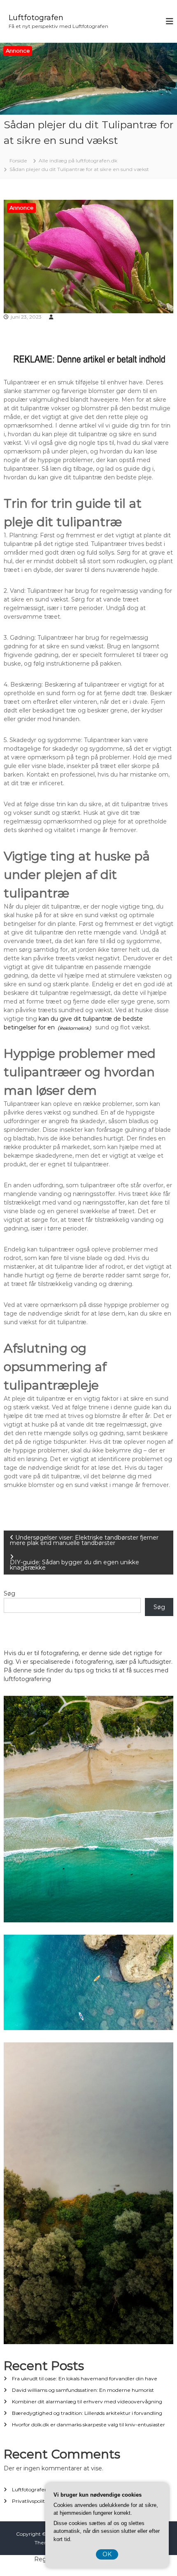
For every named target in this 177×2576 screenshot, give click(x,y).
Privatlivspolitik (30, 2501)
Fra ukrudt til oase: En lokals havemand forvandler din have (85, 2378)
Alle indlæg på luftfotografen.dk (78, 161)
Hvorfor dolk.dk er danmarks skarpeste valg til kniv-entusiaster (88, 2425)
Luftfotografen (36, 18)
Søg (9, 1593)
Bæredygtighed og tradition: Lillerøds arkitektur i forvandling (87, 2413)
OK (107, 2554)
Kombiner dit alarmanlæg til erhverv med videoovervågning (87, 2401)
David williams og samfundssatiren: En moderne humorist (83, 2390)
